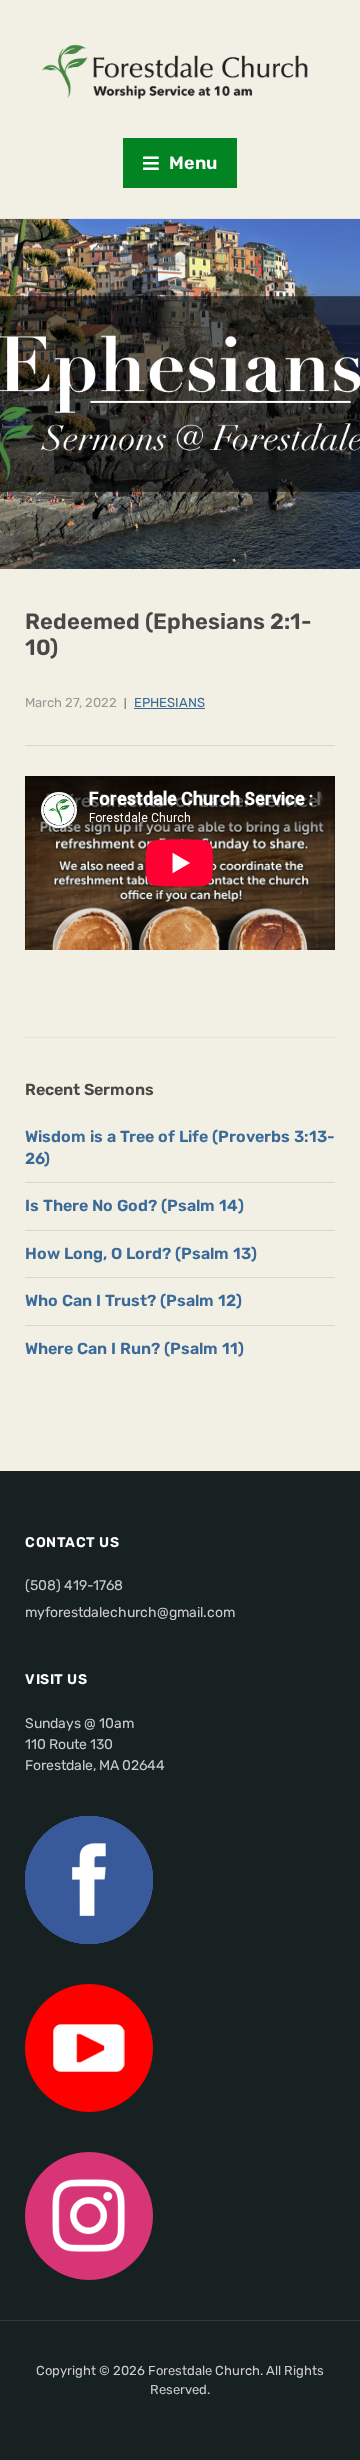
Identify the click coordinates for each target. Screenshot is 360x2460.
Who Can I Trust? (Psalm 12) (133, 1300)
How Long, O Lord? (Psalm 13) (141, 1253)
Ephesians (169, 702)
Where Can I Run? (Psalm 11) (134, 1348)
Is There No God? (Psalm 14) (134, 1205)
